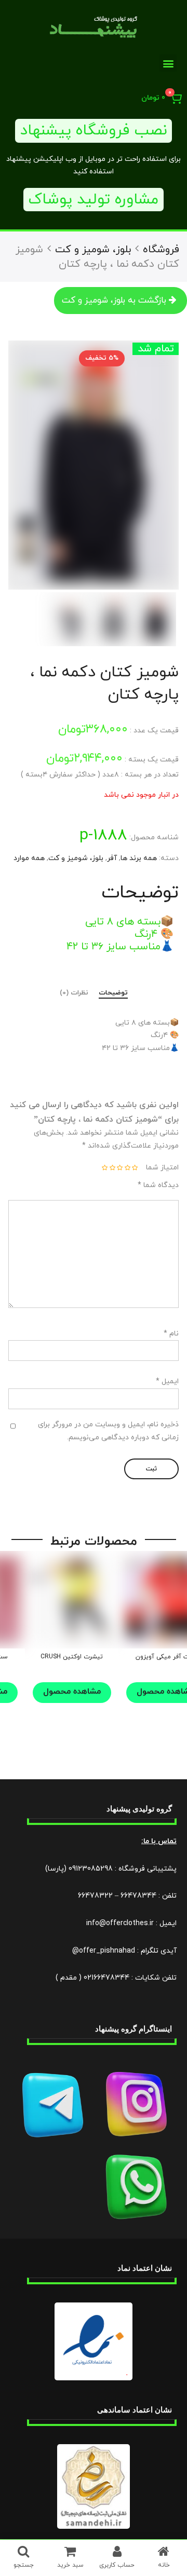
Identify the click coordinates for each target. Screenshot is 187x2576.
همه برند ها (139, 858)
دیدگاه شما (158, 1185)
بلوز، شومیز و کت (93, 250)
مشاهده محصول (72, 1692)
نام (171, 1334)
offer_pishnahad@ (104, 1951)
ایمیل (167, 1381)
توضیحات (113, 993)
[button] (168, 63)
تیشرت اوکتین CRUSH (72, 1657)
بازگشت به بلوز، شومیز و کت (114, 301)
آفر (112, 858)
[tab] (113, 994)
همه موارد (29, 858)
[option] (94, 465)
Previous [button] (158, 465)
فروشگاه (161, 250)
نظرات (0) (74, 993)
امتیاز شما (162, 1168)
